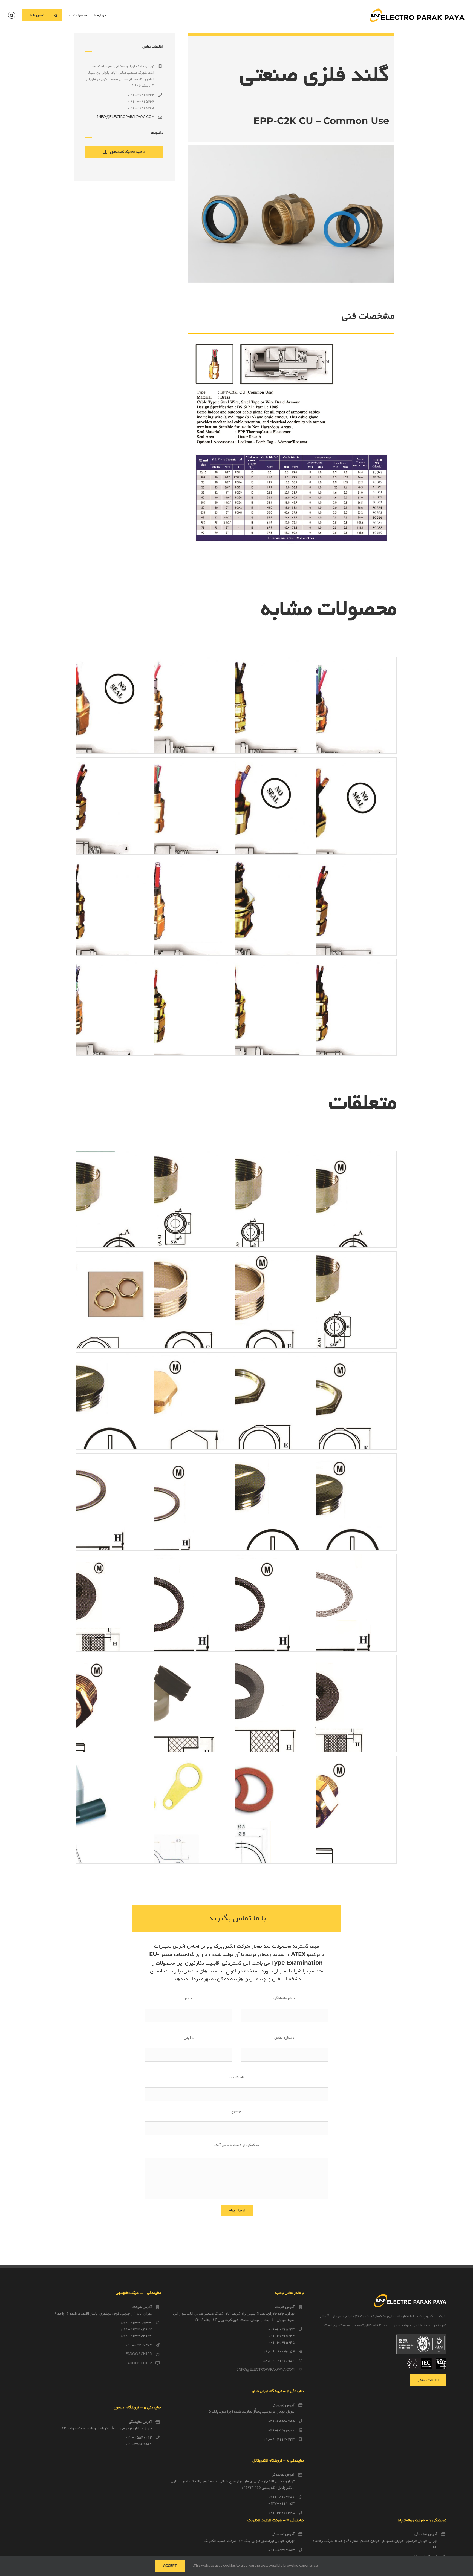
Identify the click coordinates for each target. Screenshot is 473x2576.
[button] (12, 15)
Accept (170, 2566)
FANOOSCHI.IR (139, 2354)
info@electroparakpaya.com (126, 117)
